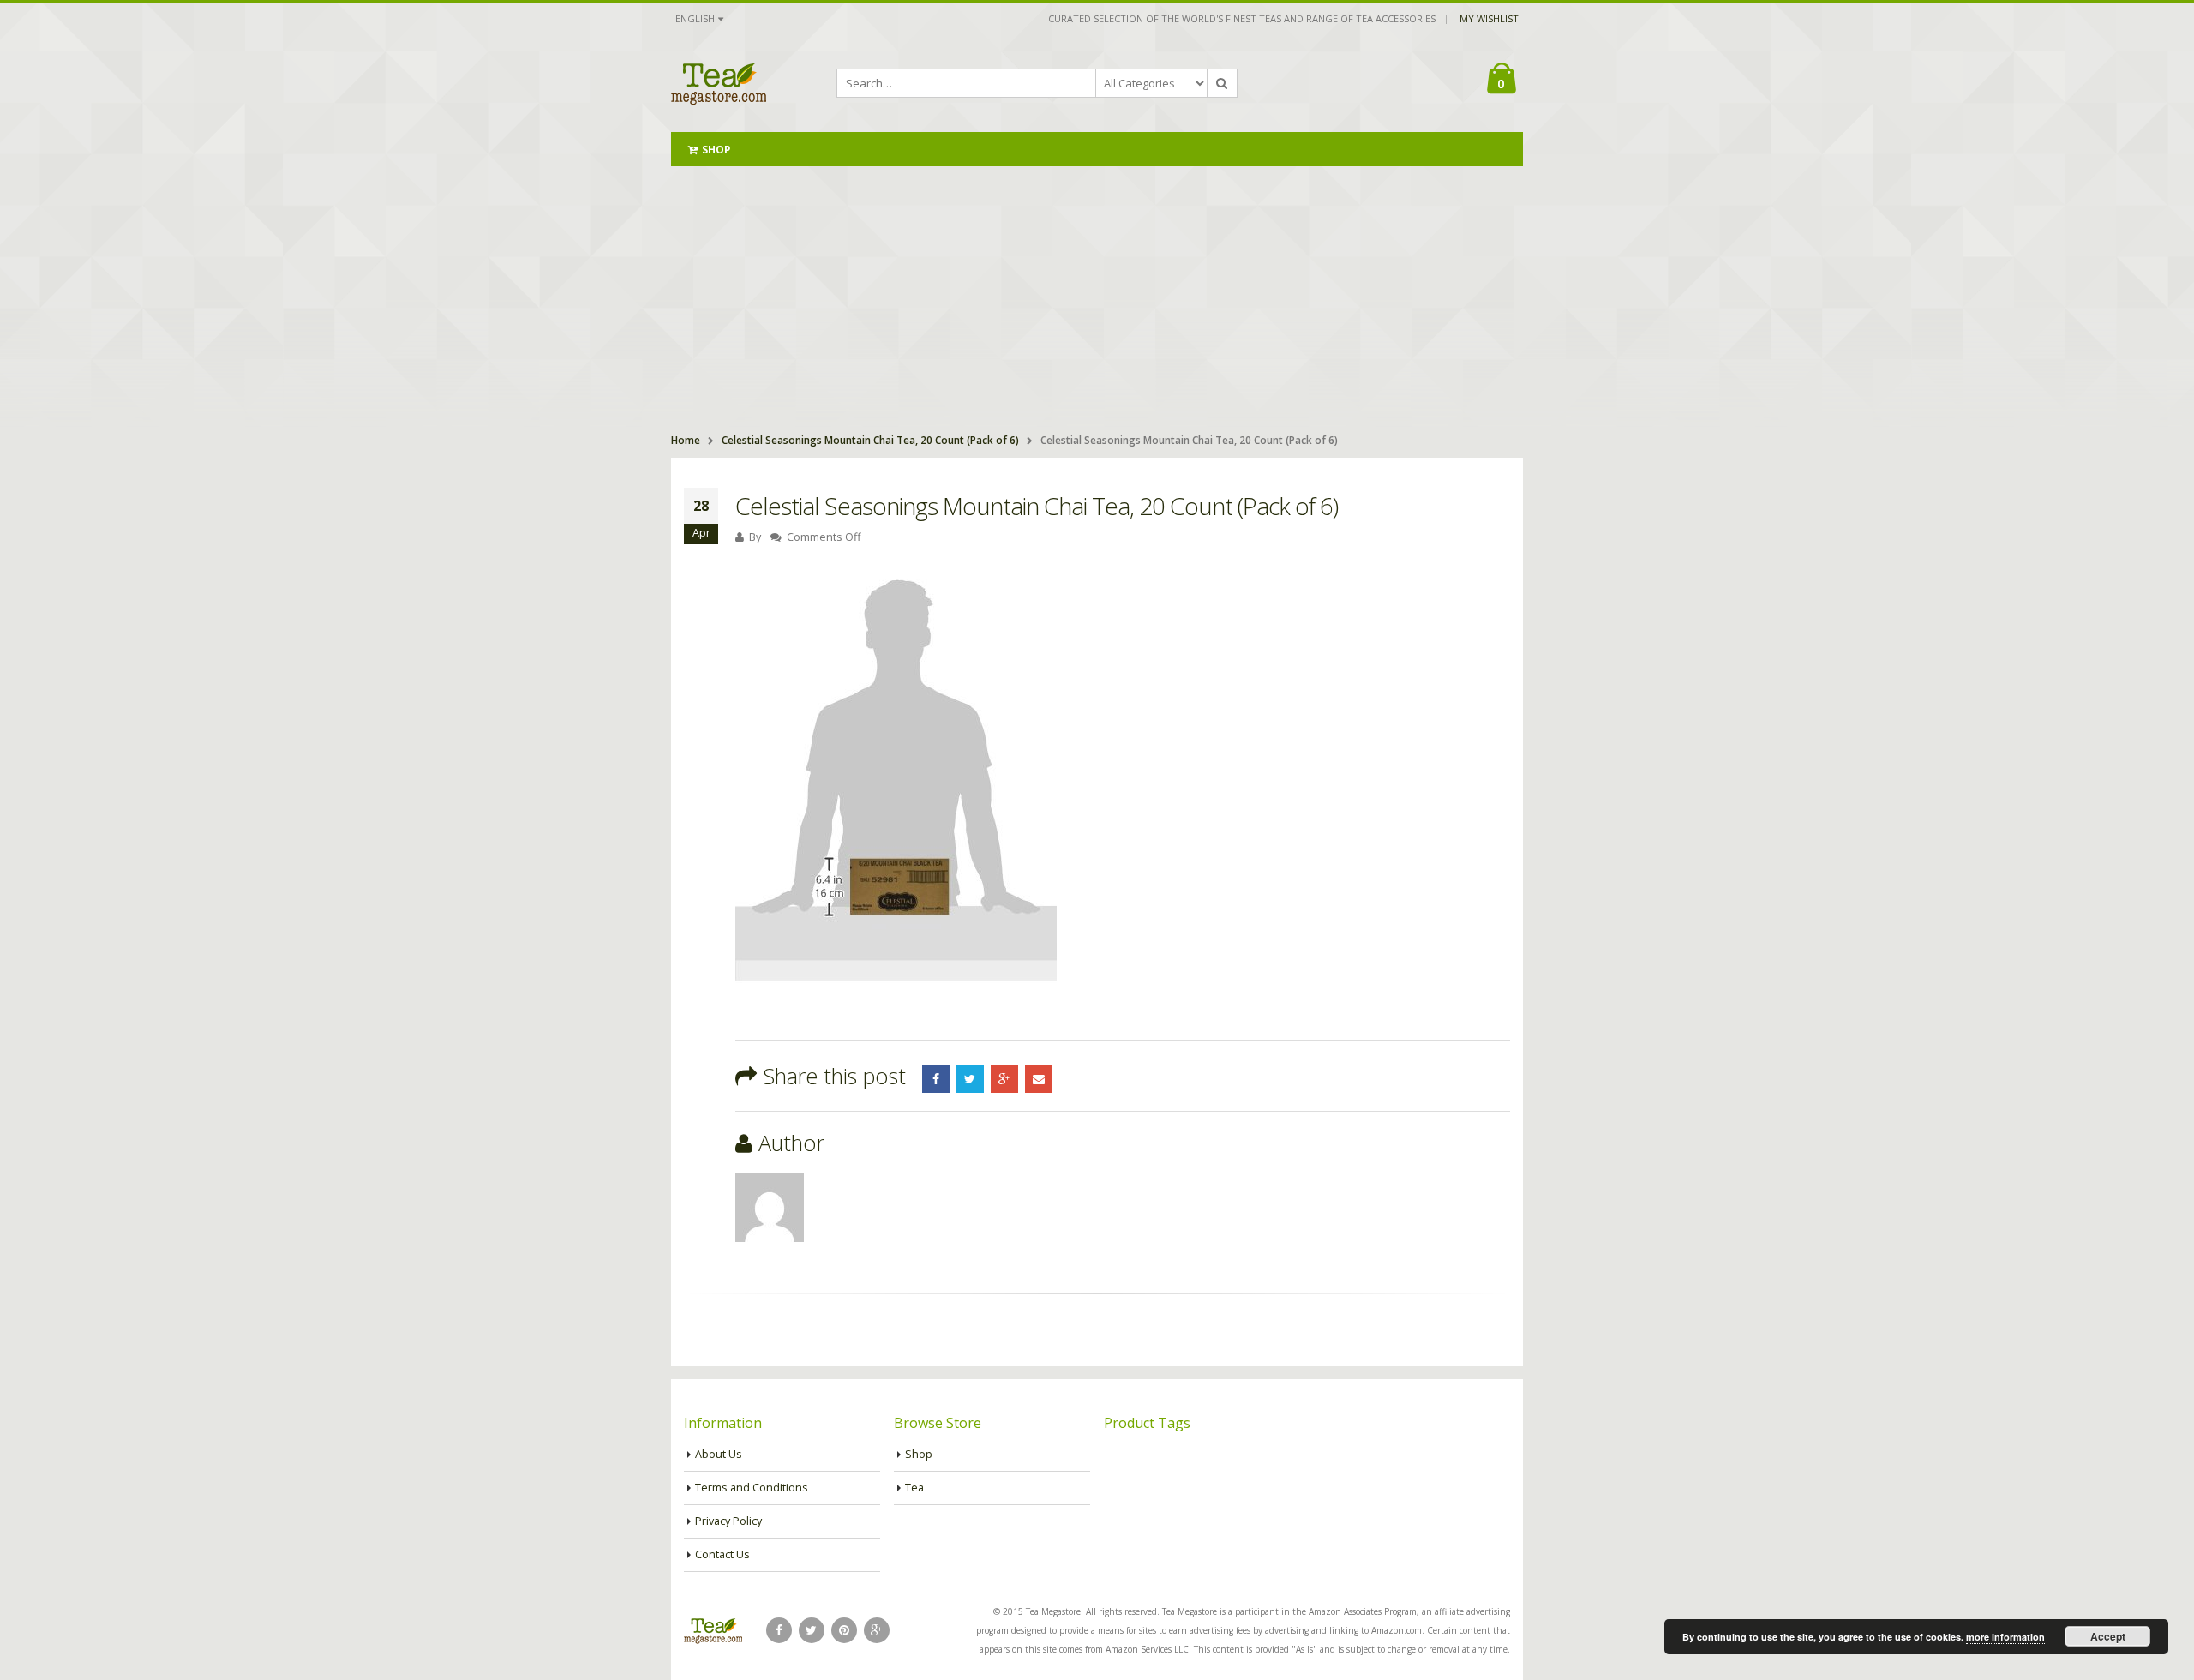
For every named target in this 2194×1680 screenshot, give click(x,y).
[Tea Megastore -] (719, 83)
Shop (716, 150)
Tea (914, 1488)
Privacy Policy (728, 1521)
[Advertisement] (1097, 295)
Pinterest (844, 1630)
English (695, 18)
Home (686, 440)
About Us (719, 1454)
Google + (1004, 1079)
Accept (2108, 1636)
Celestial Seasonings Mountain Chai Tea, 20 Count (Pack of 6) (870, 440)
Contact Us (722, 1554)
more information (2005, 1637)
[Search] (1222, 83)
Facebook (936, 1079)
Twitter (970, 1079)
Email (1039, 1079)
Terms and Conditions (752, 1488)
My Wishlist (1489, 18)
